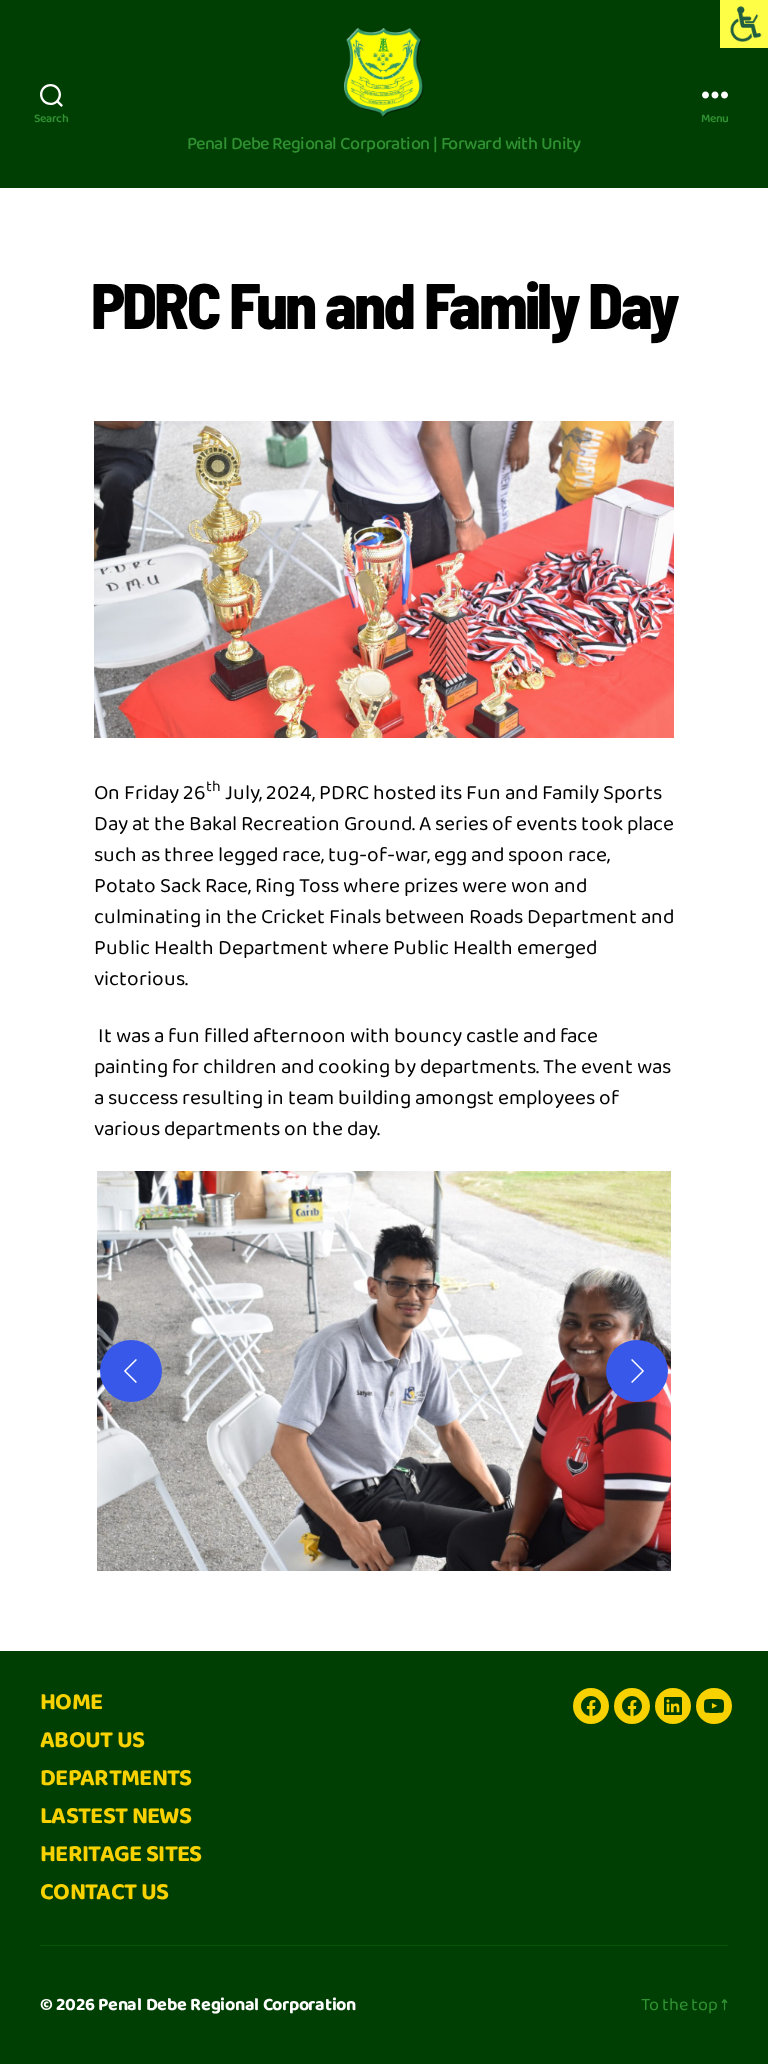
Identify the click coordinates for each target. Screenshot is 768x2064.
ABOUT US (92, 1740)
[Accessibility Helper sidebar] (744, 24)
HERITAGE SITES (121, 1854)
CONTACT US (104, 1892)
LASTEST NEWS (115, 1816)
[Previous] (131, 1371)
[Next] (637, 1371)
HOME (71, 1702)
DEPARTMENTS (116, 1778)
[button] (384, 1371)
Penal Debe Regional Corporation (227, 2005)
